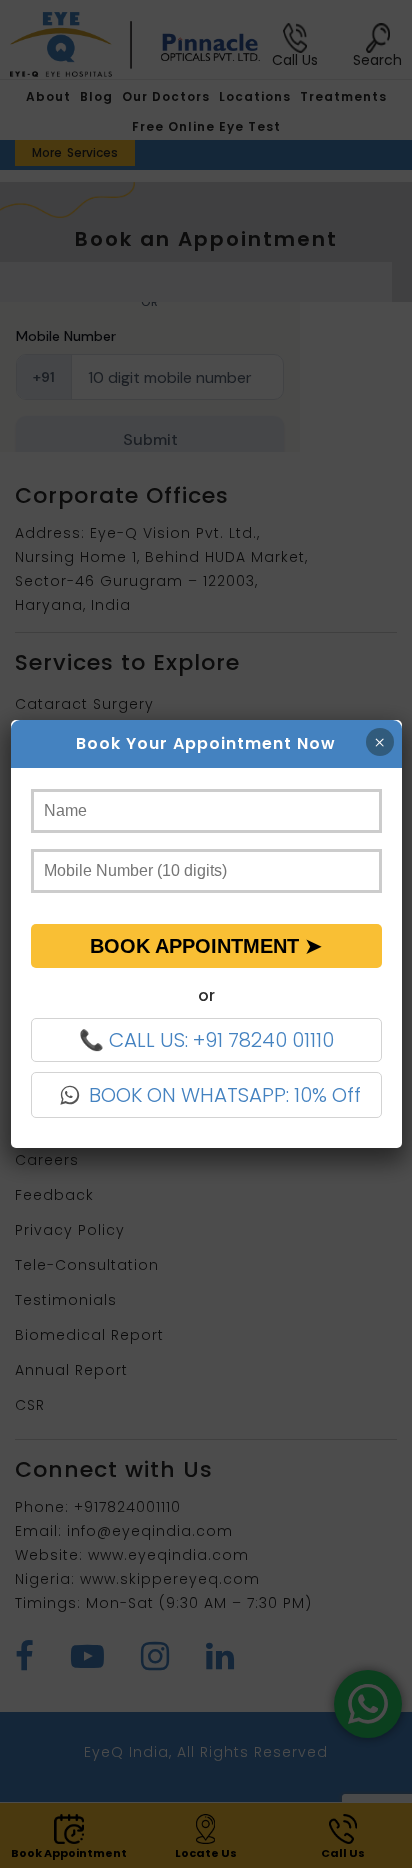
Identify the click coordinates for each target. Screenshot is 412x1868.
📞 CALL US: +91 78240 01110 (206, 1040)
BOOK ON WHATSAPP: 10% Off (225, 1095)
